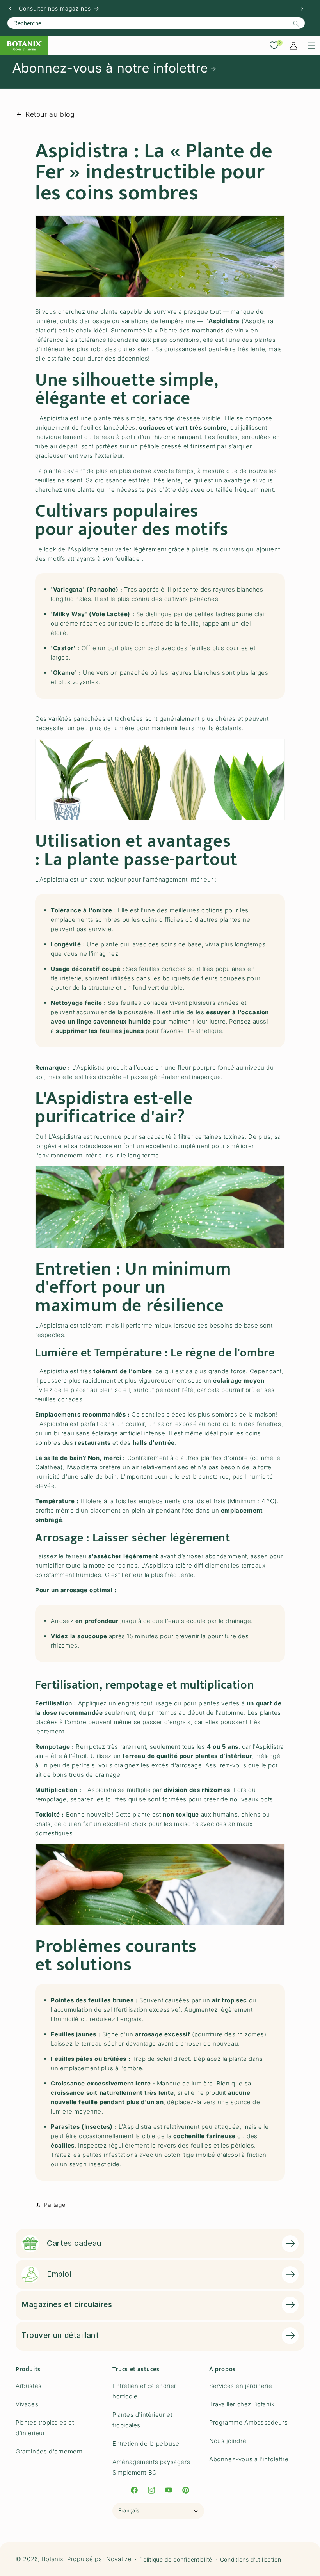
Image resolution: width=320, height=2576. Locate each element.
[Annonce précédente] (10, 9)
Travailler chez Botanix (242, 2404)
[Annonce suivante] (302, 9)
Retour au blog (50, 114)
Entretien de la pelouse (146, 2444)
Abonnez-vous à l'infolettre (249, 2459)
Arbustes (29, 2386)
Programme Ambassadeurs (248, 2422)
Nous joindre (228, 2441)
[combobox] (156, 23)
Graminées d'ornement (49, 2451)
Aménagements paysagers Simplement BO (151, 2467)
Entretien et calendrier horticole (144, 2391)
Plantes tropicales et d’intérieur (45, 2428)
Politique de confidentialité (176, 2559)
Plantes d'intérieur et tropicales (142, 2420)
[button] (311, 46)
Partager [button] (56, 2205)
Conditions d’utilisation (251, 2559)
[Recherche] (296, 23)
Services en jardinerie (241, 2386)
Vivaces (27, 2404)
